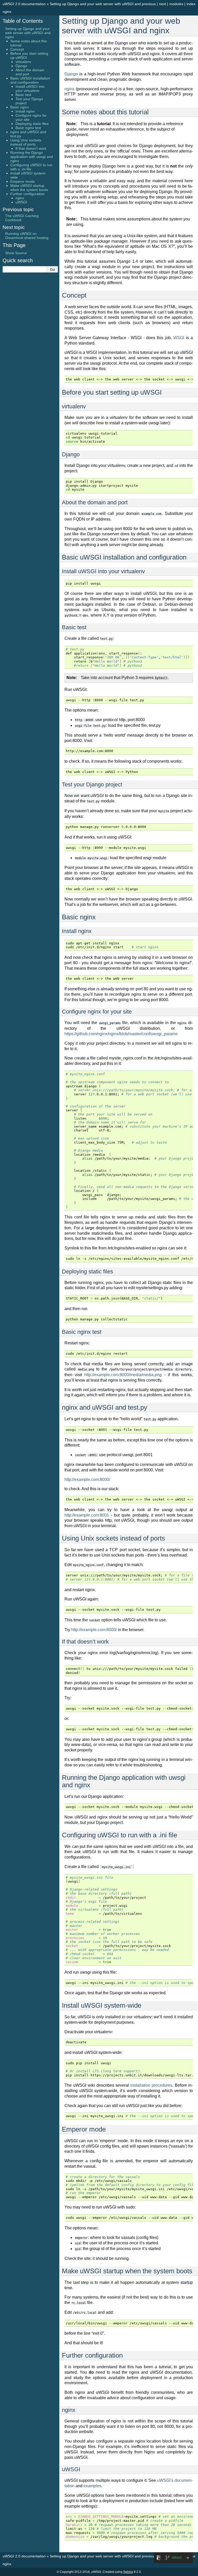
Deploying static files (32, 124)
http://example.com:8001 (87, 1515)
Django (71, 74)
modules (176, 4)
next (163, 4)
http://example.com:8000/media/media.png (123, 1375)
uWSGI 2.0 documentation (24, 4)
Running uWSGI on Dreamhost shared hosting (27, 236)
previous (149, 4)
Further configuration (27, 194)
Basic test (23, 95)
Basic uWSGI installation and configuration (30, 80)
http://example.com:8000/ (87, 1480)
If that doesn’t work (31, 148)
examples (92, 2486)
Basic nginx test (28, 128)
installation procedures (151, 2085)
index (191, 4)
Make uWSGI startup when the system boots (29, 188)
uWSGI (21, 202)
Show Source (16, 253)
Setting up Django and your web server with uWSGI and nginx (28, 33)
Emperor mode (23, 181)
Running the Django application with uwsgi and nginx (32, 157)
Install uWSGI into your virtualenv (30, 89)
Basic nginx (20, 107)
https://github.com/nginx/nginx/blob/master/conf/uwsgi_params (121, 1034)
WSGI (179, 338)
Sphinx (128, 2572)
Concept (17, 49)
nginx (69, 89)
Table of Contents (23, 21)
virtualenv (23, 62)
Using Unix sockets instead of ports (26, 142)
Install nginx (25, 111)
